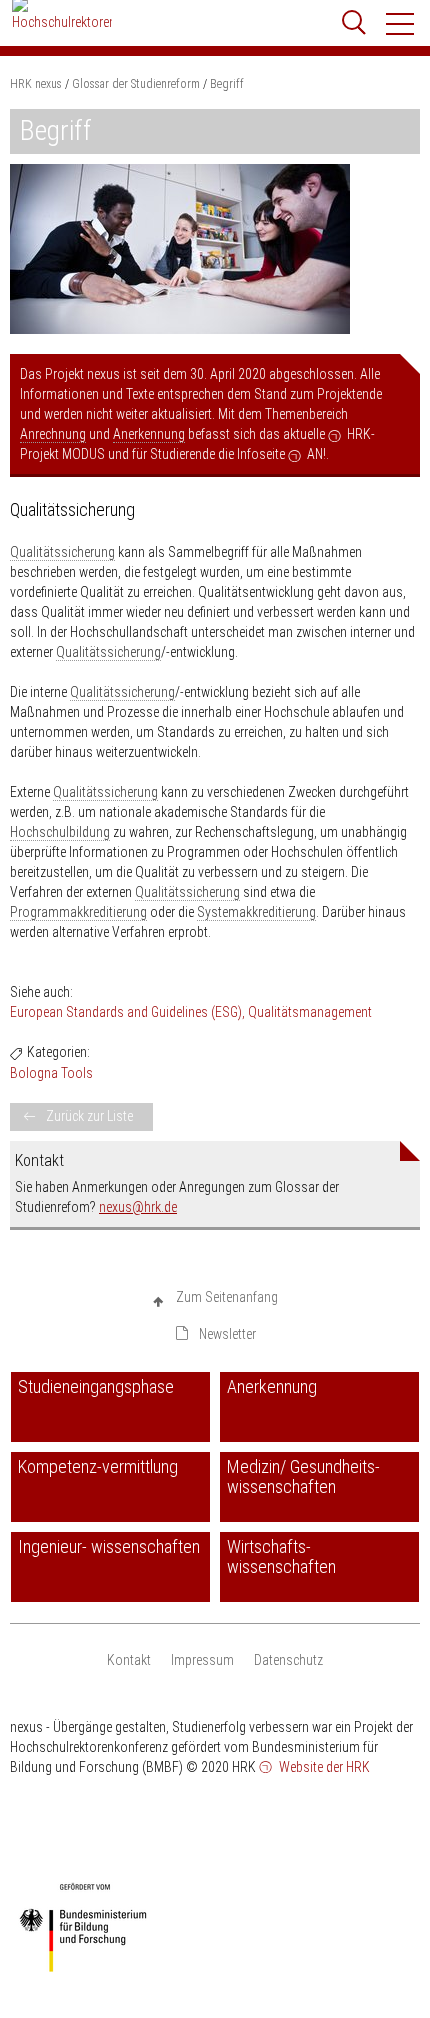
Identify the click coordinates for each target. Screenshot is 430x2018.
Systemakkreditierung (256, 912)
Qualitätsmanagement (310, 1012)
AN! (316, 454)
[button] (401, 24)
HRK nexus (36, 84)
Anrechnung (53, 434)
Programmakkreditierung (78, 912)
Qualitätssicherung (62, 552)
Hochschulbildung (60, 832)
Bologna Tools (51, 1073)
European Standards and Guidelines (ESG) (126, 1012)
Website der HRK (323, 1767)
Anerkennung (149, 434)
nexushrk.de (138, 1207)
